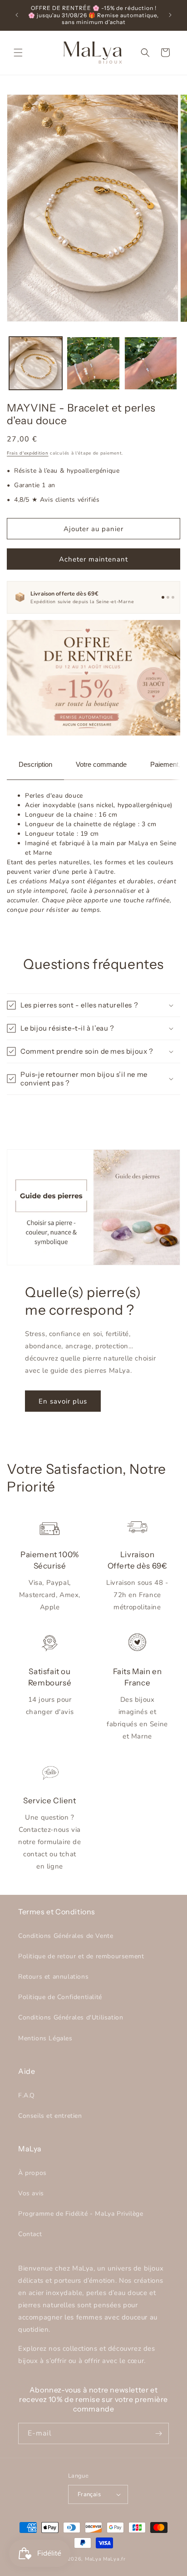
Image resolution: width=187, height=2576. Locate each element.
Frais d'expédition (28, 453)
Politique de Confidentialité (60, 1997)
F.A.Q (27, 2095)
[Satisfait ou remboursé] (173, 597)
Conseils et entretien (50, 2116)
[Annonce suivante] (170, 15)
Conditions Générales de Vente (66, 1936)
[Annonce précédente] (17, 15)
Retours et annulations (53, 1977)
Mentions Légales (45, 2038)
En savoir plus (63, 1401)
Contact (30, 2234)
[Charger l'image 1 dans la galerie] (36, 363)
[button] (18, 53)
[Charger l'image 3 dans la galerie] (151, 363)
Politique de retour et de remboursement (81, 1956)
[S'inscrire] (158, 2433)
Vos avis (31, 2193)
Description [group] (35, 764)
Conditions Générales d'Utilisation (71, 2017)
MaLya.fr (114, 2559)
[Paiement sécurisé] (168, 597)
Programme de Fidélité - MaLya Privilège (81, 2214)
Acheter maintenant (93, 559)
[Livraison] (163, 597)
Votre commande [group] (101, 764)
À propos (32, 2173)
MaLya (94, 2559)
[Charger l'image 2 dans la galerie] (93, 363)
